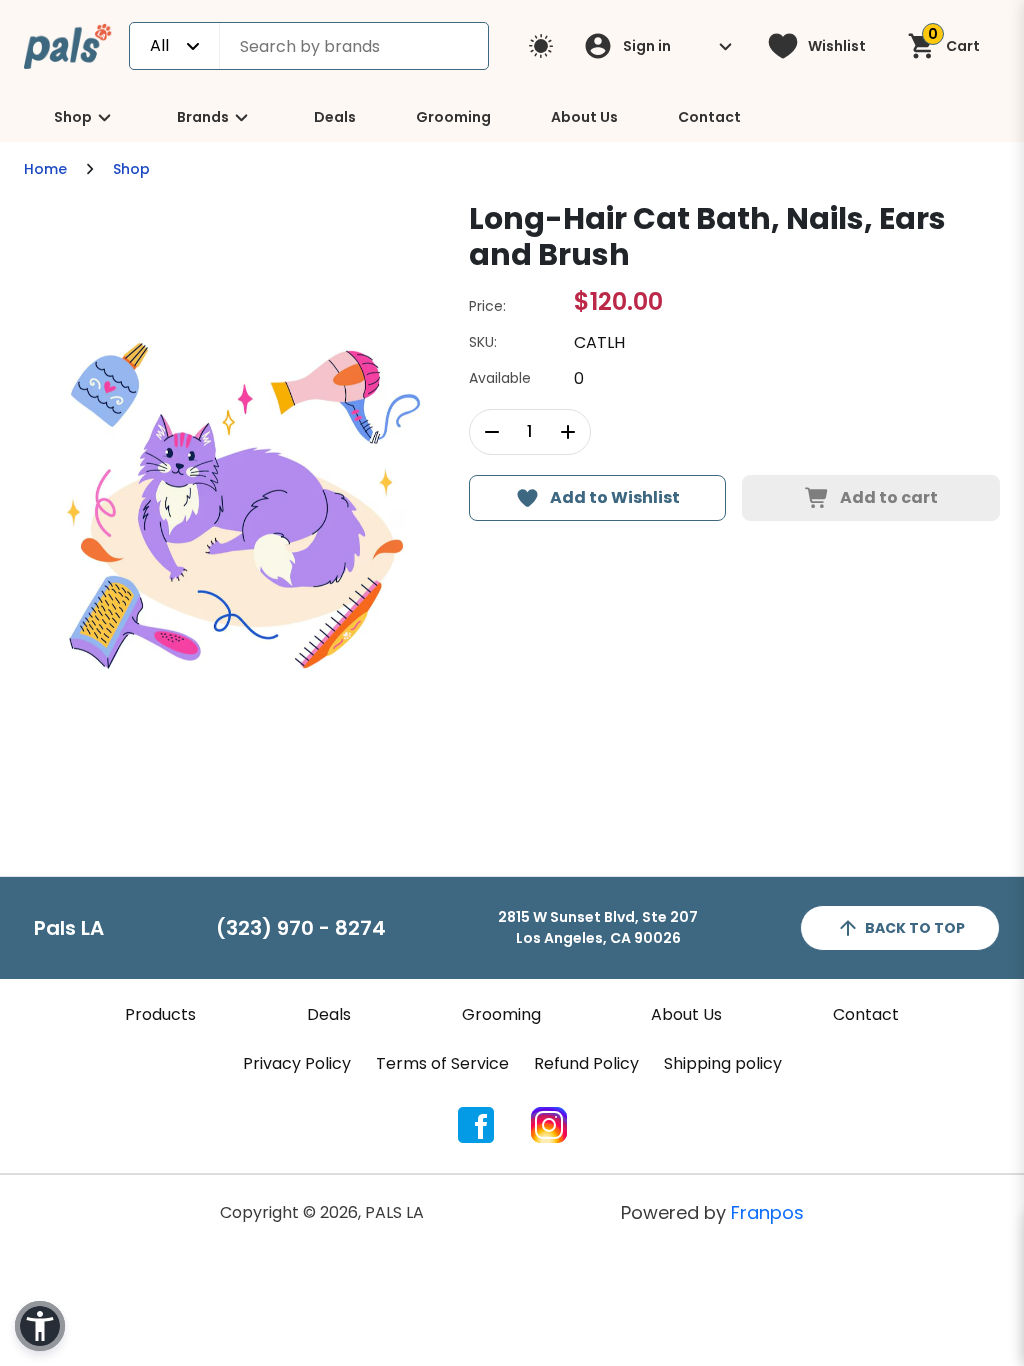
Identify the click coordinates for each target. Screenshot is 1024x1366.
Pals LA (69, 928)
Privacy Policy (297, 1063)
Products (160, 1014)
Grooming (453, 117)
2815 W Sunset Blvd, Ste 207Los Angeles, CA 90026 (598, 927)
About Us (584, 117)
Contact (709, 117)
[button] (40, 1326)
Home (45, 169)
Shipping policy (723, 1063)
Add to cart (889, 497)
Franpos (767, 1212)
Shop (73, 117)
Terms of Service (442, 1063)
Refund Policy (586, 1063)
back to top (915, 928)
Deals (335, 117)
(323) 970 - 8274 (301, 928)
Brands (203, 117)
